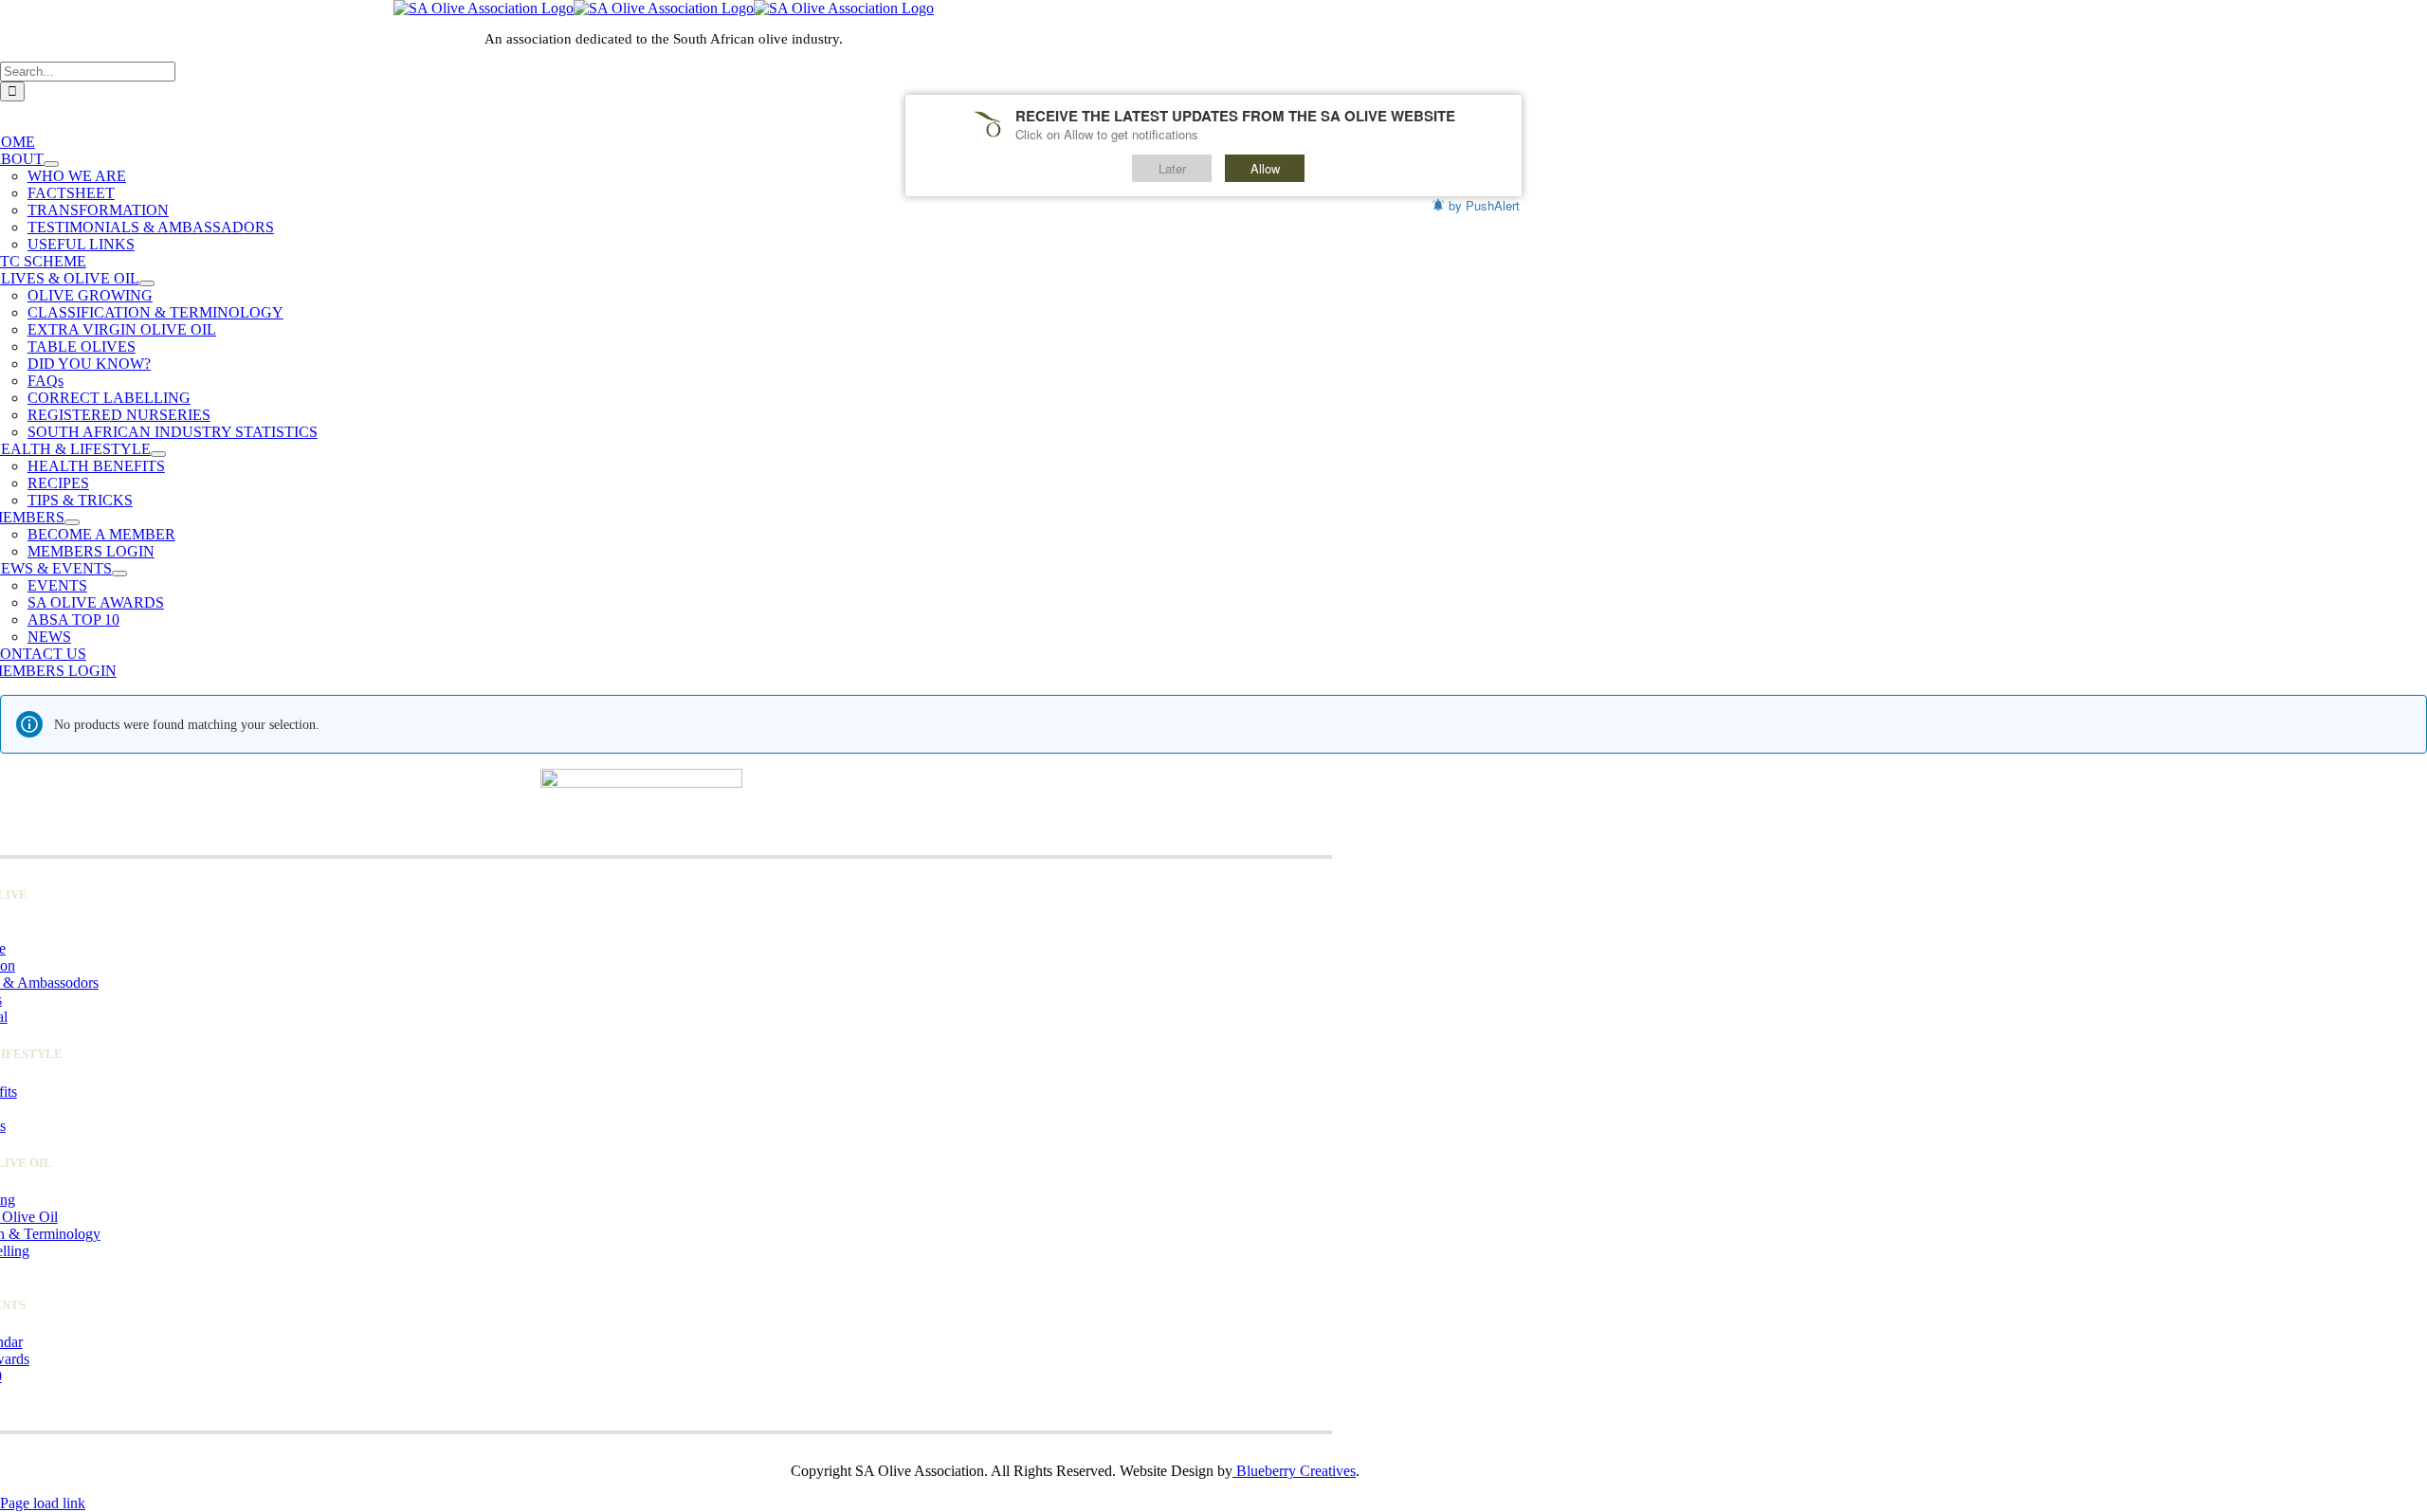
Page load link (43, 1503)
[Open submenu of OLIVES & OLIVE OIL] (147, 283)
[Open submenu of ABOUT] (51, 164)
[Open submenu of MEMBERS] (72, 522)
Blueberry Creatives (1294, 1471)
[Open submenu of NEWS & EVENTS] (119, 574)
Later (1172, 168)
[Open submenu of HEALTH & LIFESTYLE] (158, 454)
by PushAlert (1484, 205)
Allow (1265, 168)
